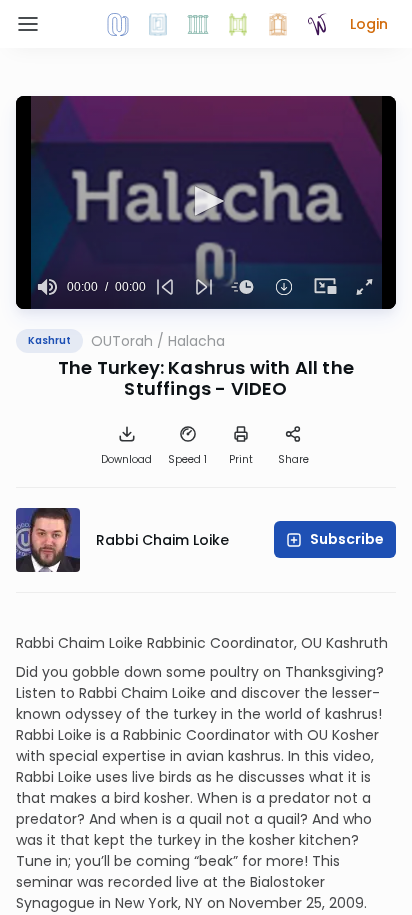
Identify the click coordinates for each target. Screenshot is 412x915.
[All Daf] (278, 24)
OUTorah (122, 341)
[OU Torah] (118, 24)
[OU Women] (318, 24)
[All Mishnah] (158, 24)
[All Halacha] (198, 24)
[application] (206, 202)
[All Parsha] (238, 24)
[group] (47, 287)
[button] (369, 24)
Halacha (196, 341)
